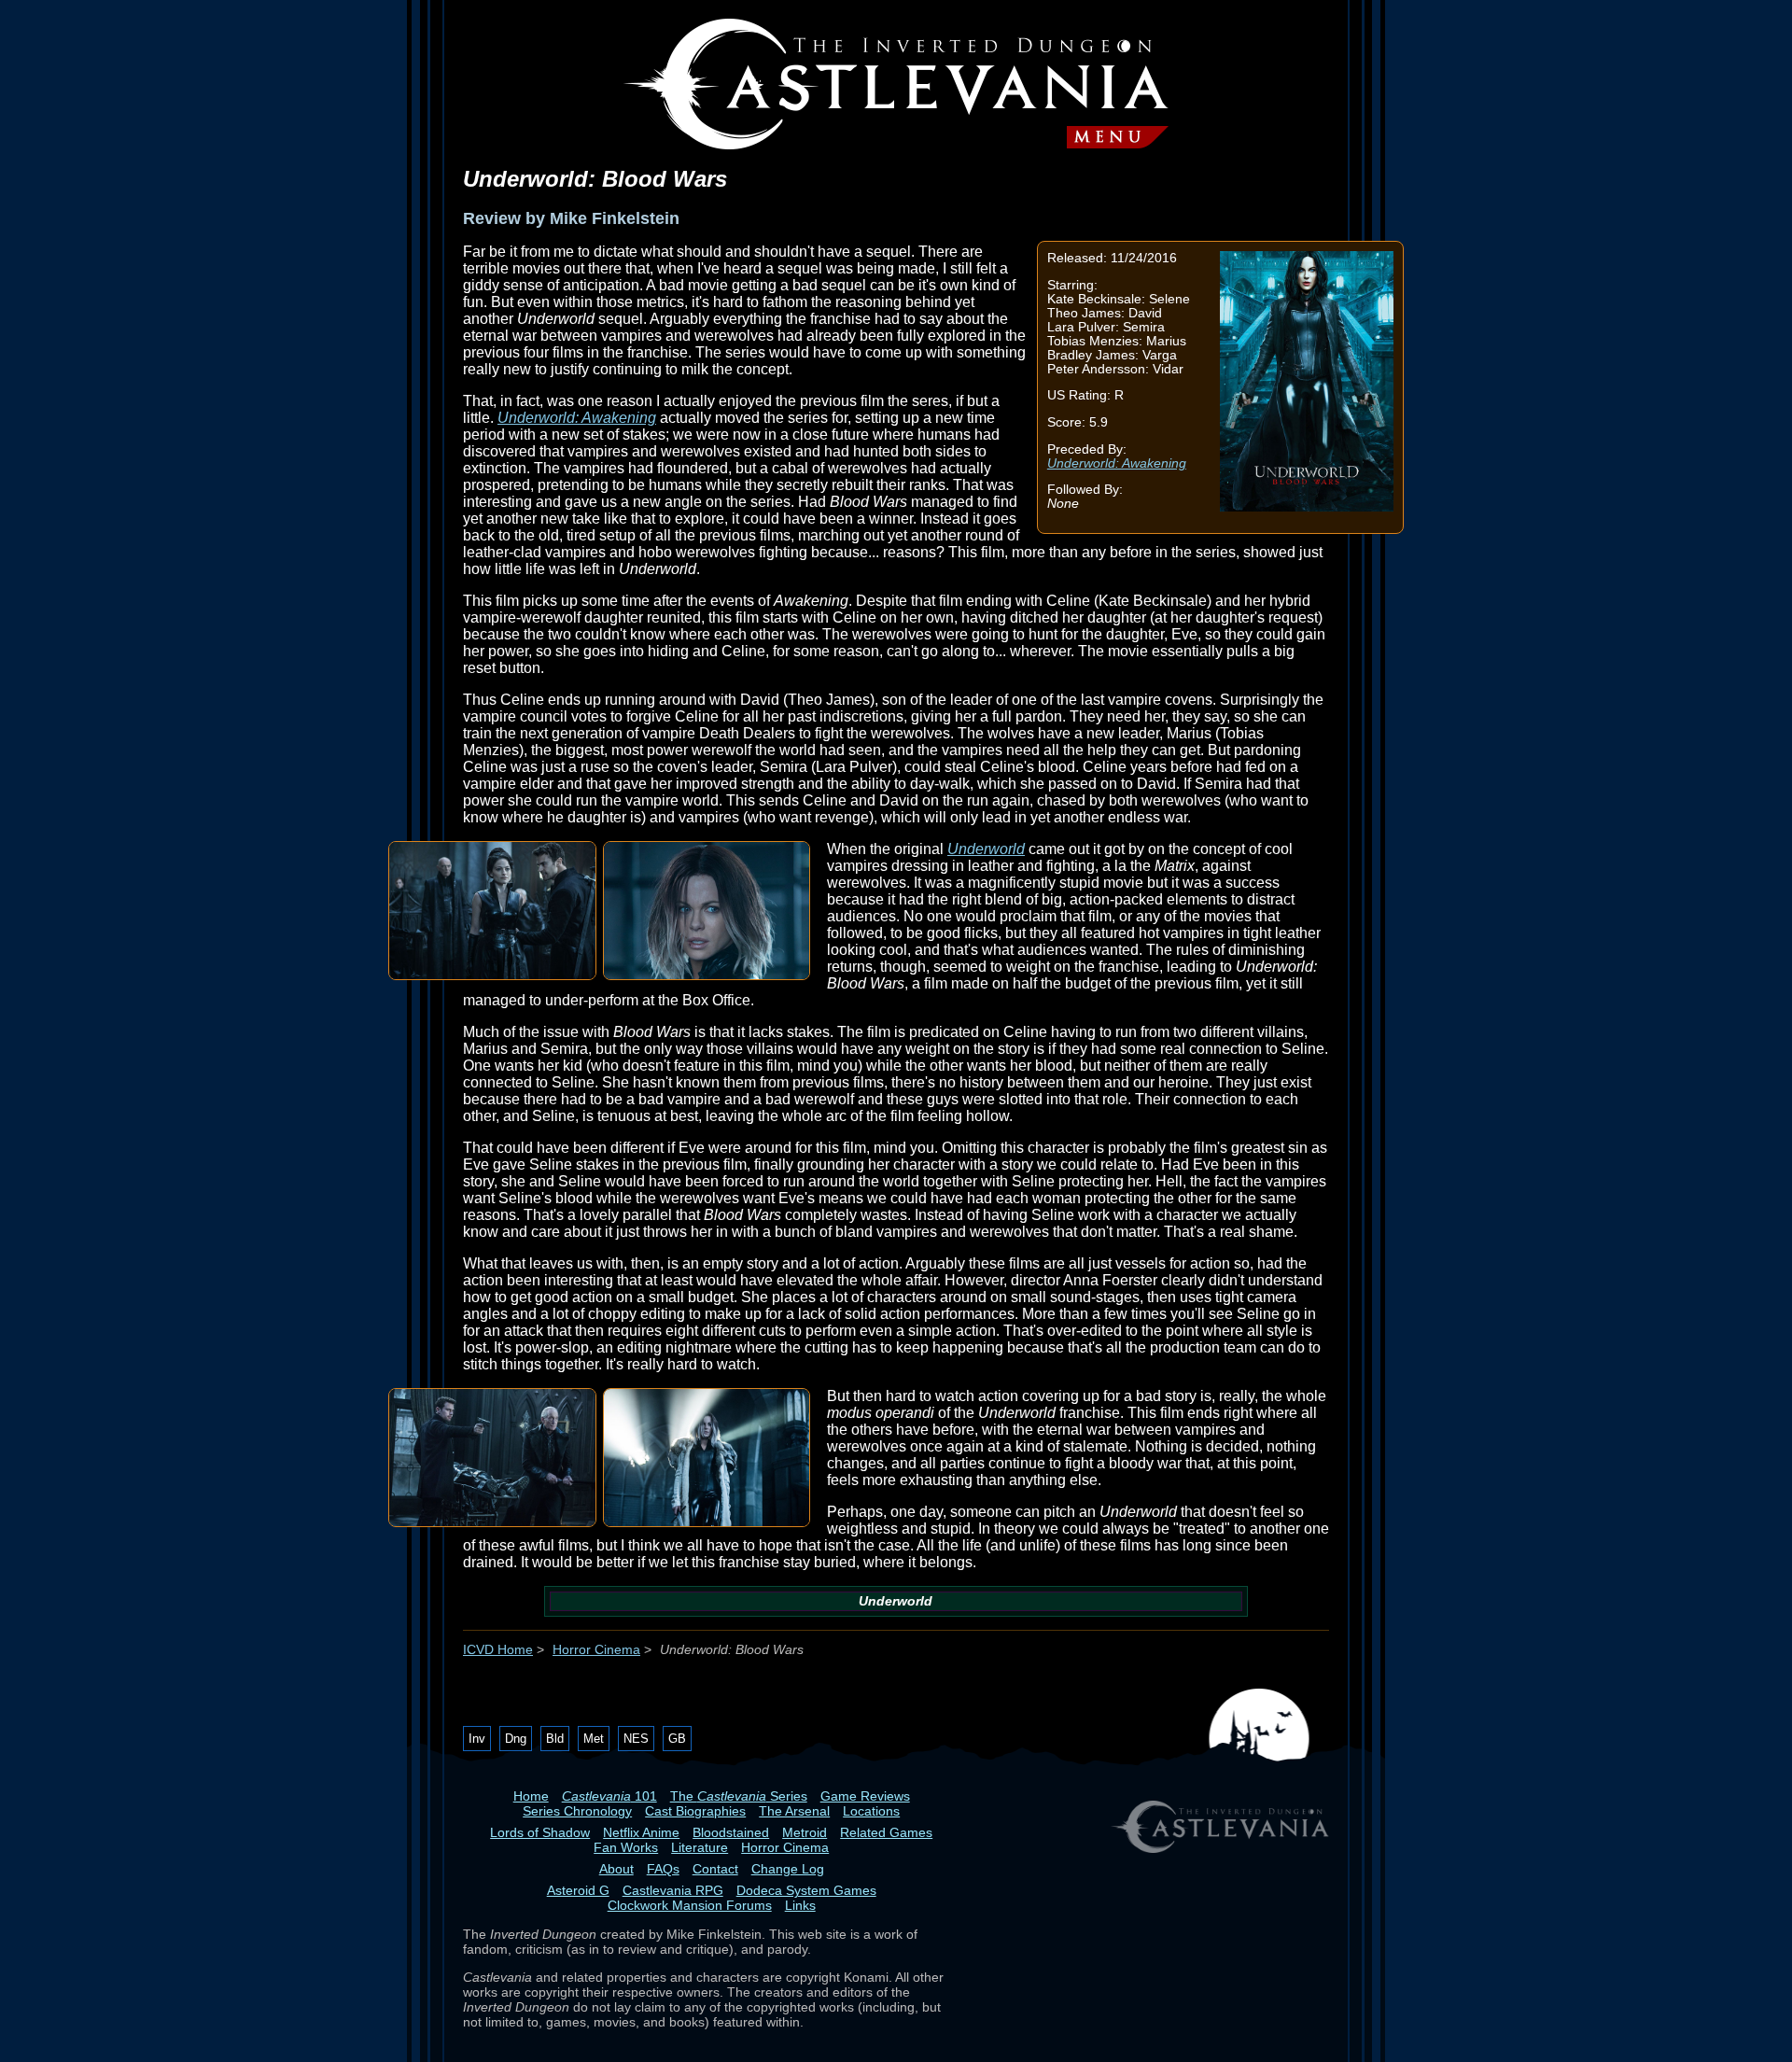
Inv (477, 1739)
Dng (516, 1739)
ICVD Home (498, 1650)
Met (594, 1739)
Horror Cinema (596, 1650)
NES (636, 1739)
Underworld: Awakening (1117, 463)
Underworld (986, 849)
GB (677, 1739)
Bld (555, 1739)
